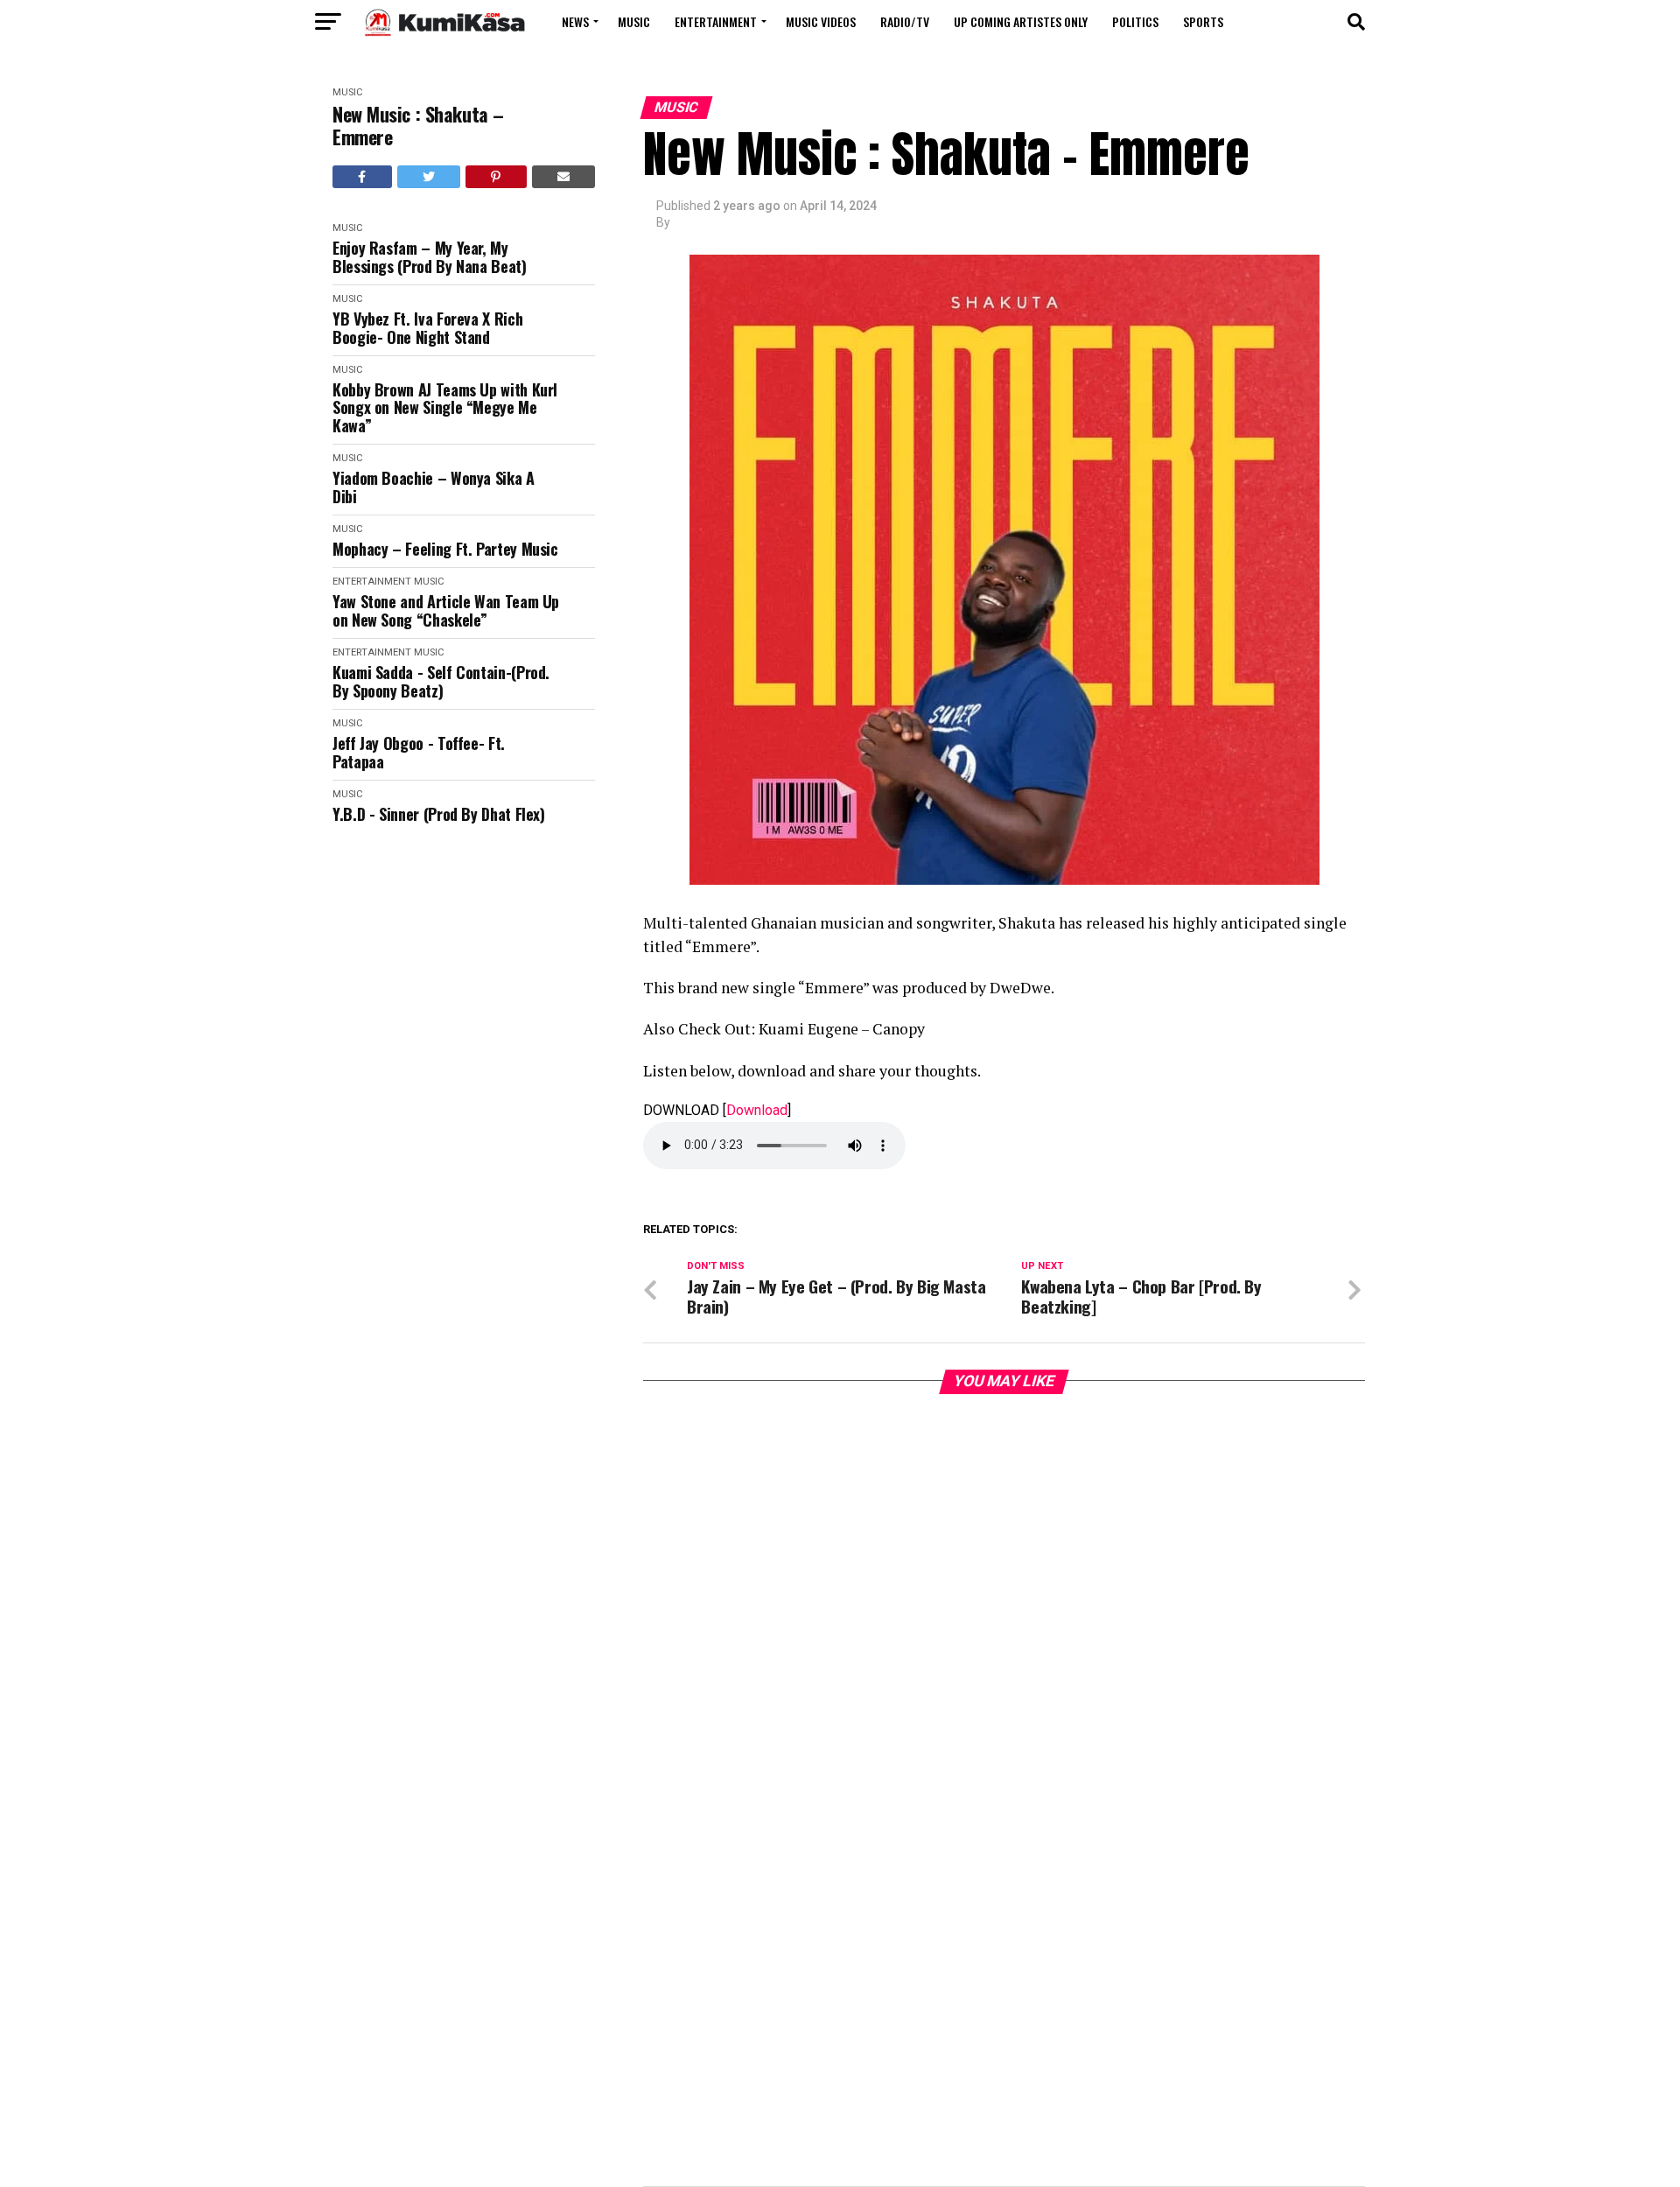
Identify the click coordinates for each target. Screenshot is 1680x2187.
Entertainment (716, 21)
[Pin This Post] (496, 177)
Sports (1203, 21)
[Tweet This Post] (429, 177)
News (575, 21)
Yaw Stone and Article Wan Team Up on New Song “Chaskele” (446, 610)
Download (757, 1110)
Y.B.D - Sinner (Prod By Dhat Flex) (439, 814)
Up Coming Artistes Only (1021, 21)
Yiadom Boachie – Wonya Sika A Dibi (434, 487)
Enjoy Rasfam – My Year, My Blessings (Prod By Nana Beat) (430, 257)
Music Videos (821, 21)
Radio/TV (905, 21)
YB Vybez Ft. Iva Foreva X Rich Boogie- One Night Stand (427, 328)
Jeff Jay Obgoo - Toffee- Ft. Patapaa (419, 752)
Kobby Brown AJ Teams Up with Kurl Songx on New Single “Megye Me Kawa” (445, 408)
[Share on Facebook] (362, 177)
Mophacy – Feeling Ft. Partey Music (445, 549)
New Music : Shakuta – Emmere (418, 126)
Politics (1135, 21)
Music (634, 21)
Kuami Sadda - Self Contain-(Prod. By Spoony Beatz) (441, 681)
